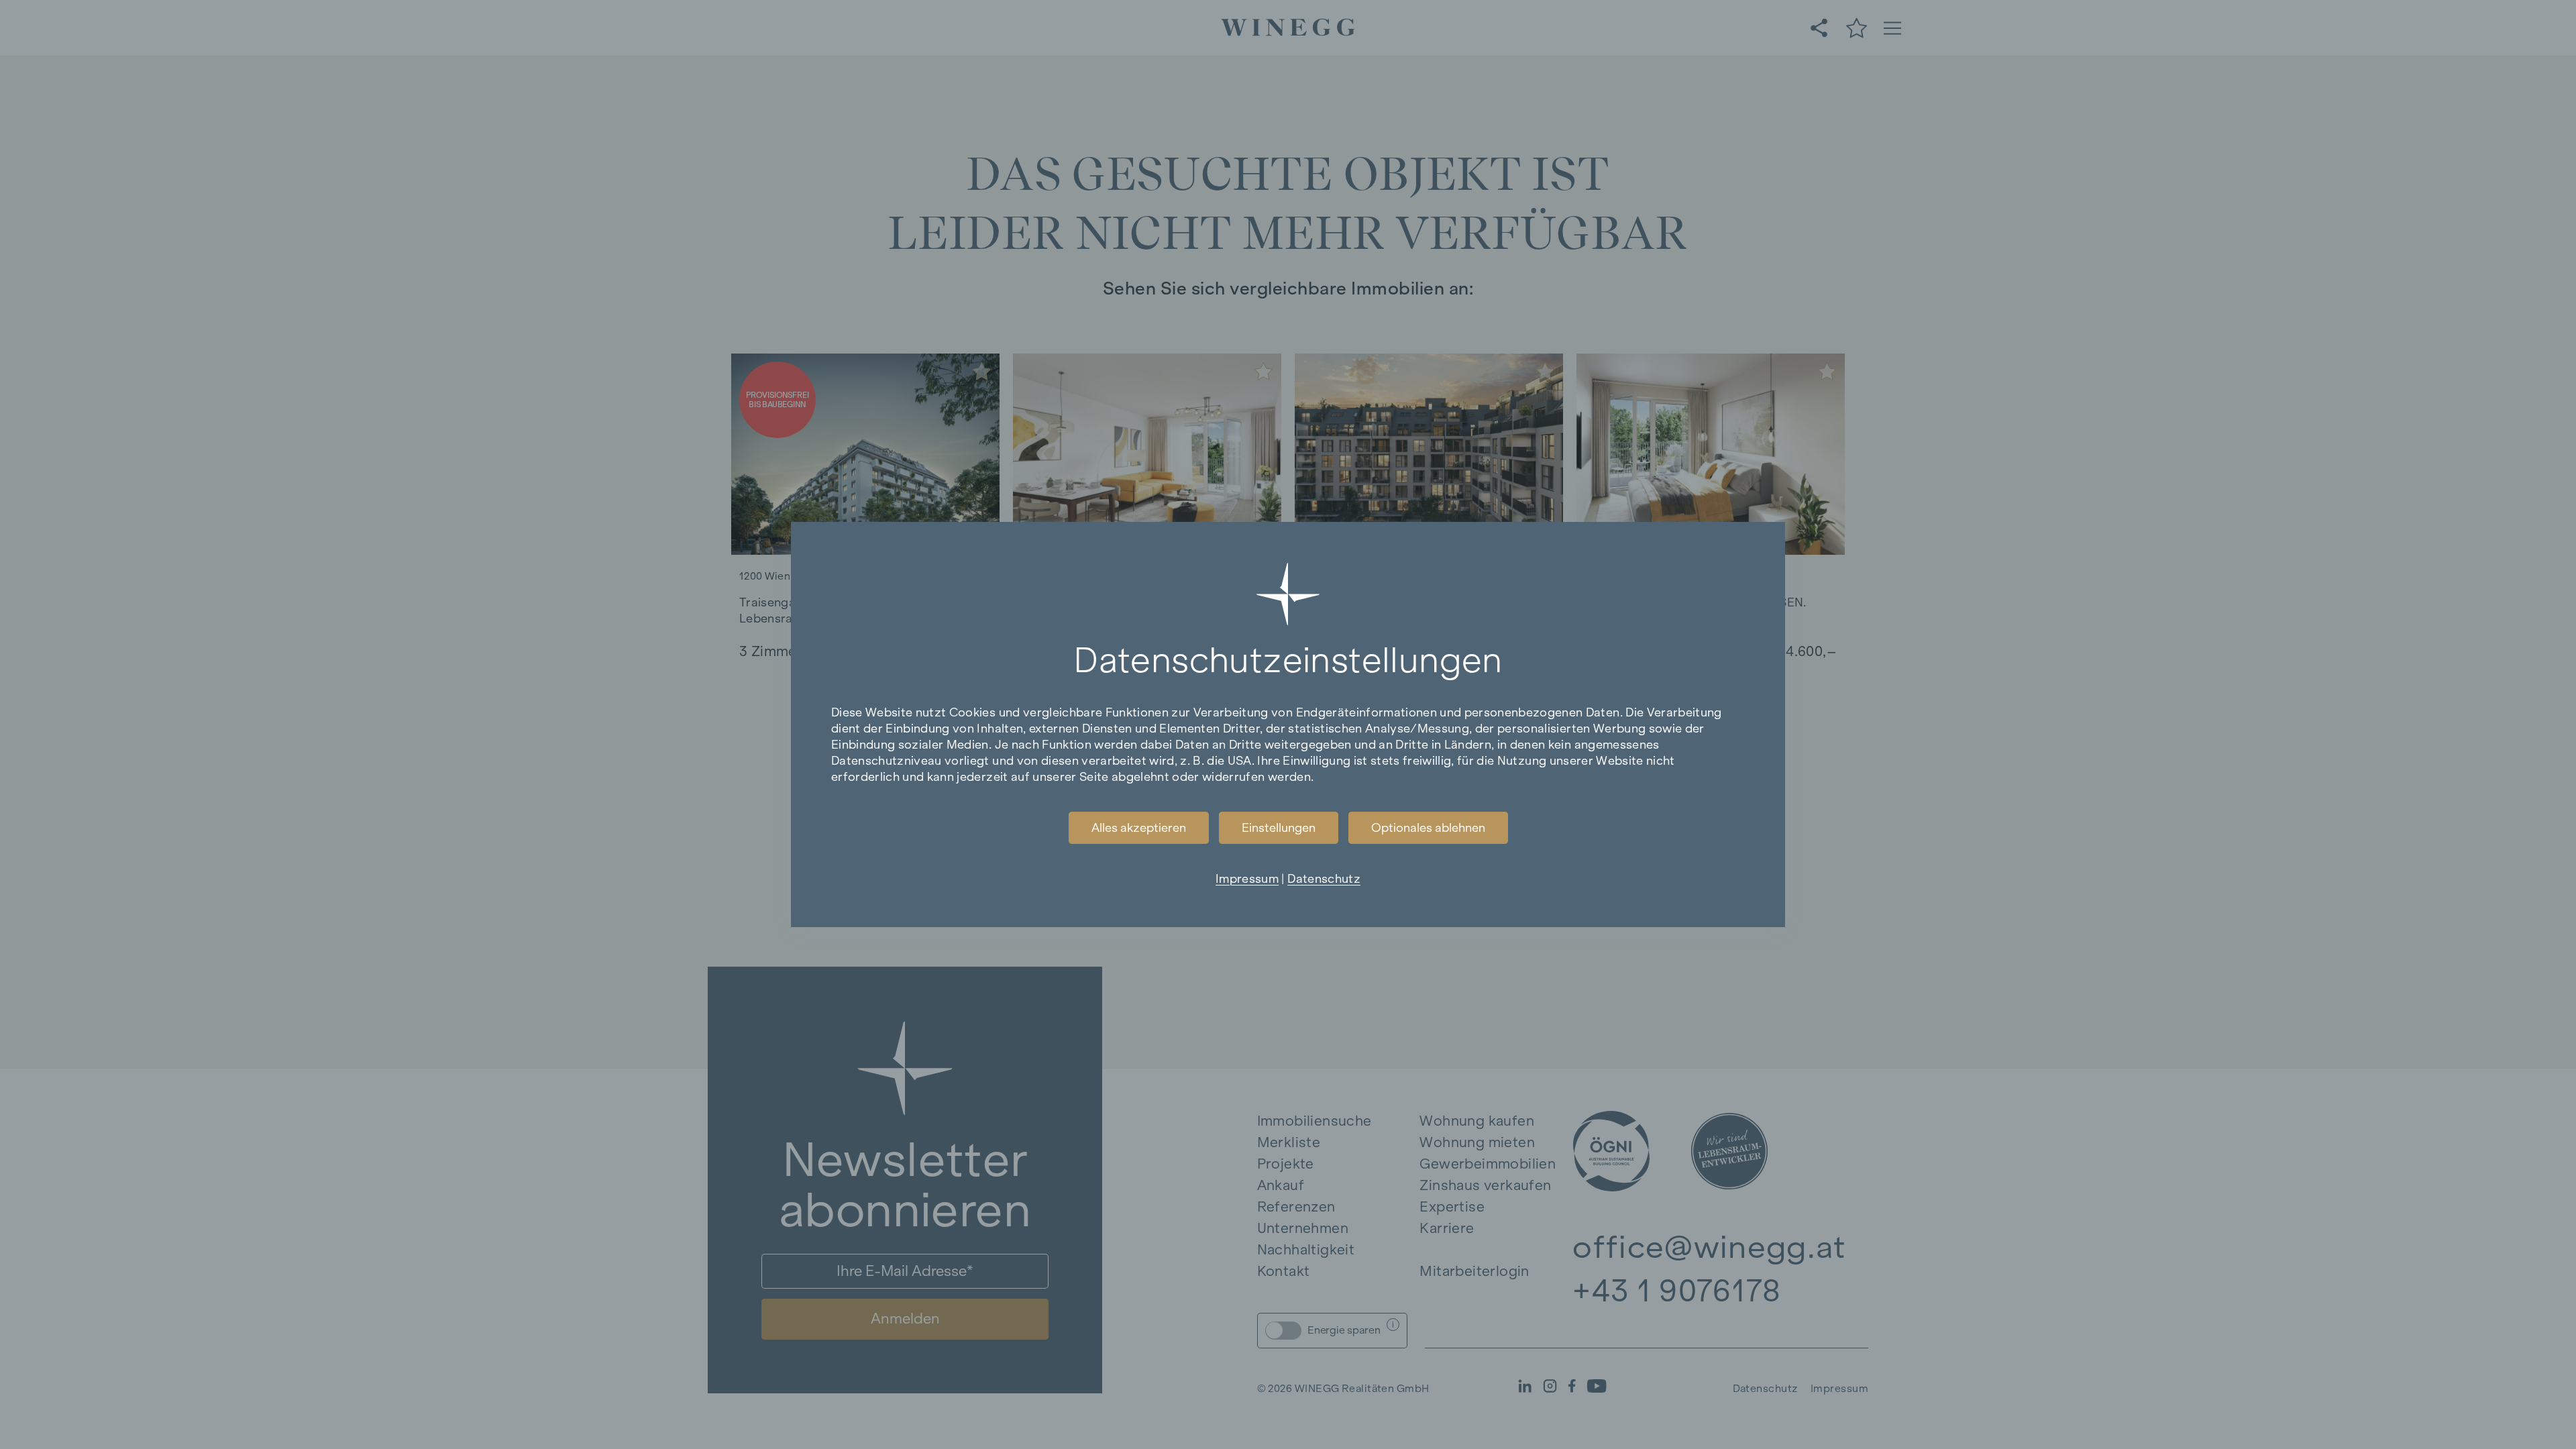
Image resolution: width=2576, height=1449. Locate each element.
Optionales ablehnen (1428, 828)
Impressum (1247, 879)
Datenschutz (1324, 879)
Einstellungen (1279, 828)
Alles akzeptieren (1139, 828)
